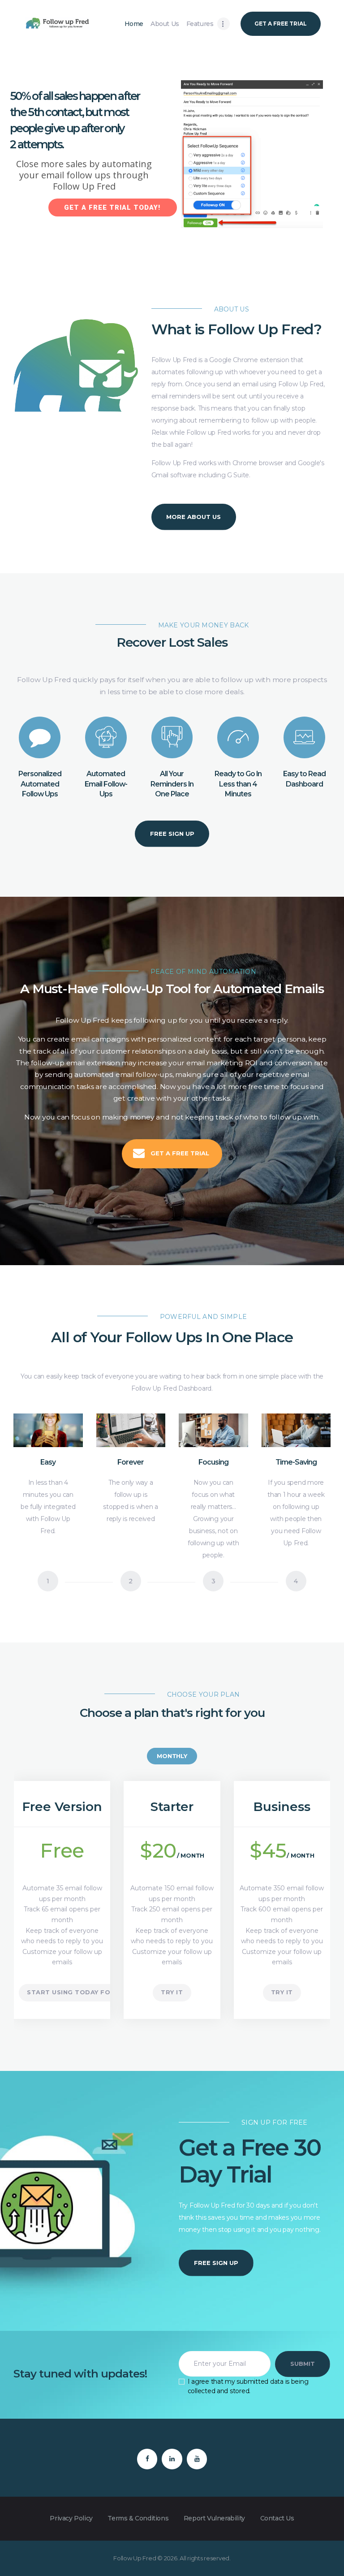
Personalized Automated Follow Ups (40, 784)
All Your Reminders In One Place (172, 784)
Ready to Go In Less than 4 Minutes (238, 784)
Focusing (213, 1462)
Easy (48, 1462)
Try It (172, 1992)
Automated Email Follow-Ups (106, 784)
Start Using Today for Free (81, 1992)
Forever (131, 1462)
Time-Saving (296, 1462)
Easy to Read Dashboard (304, 779)
